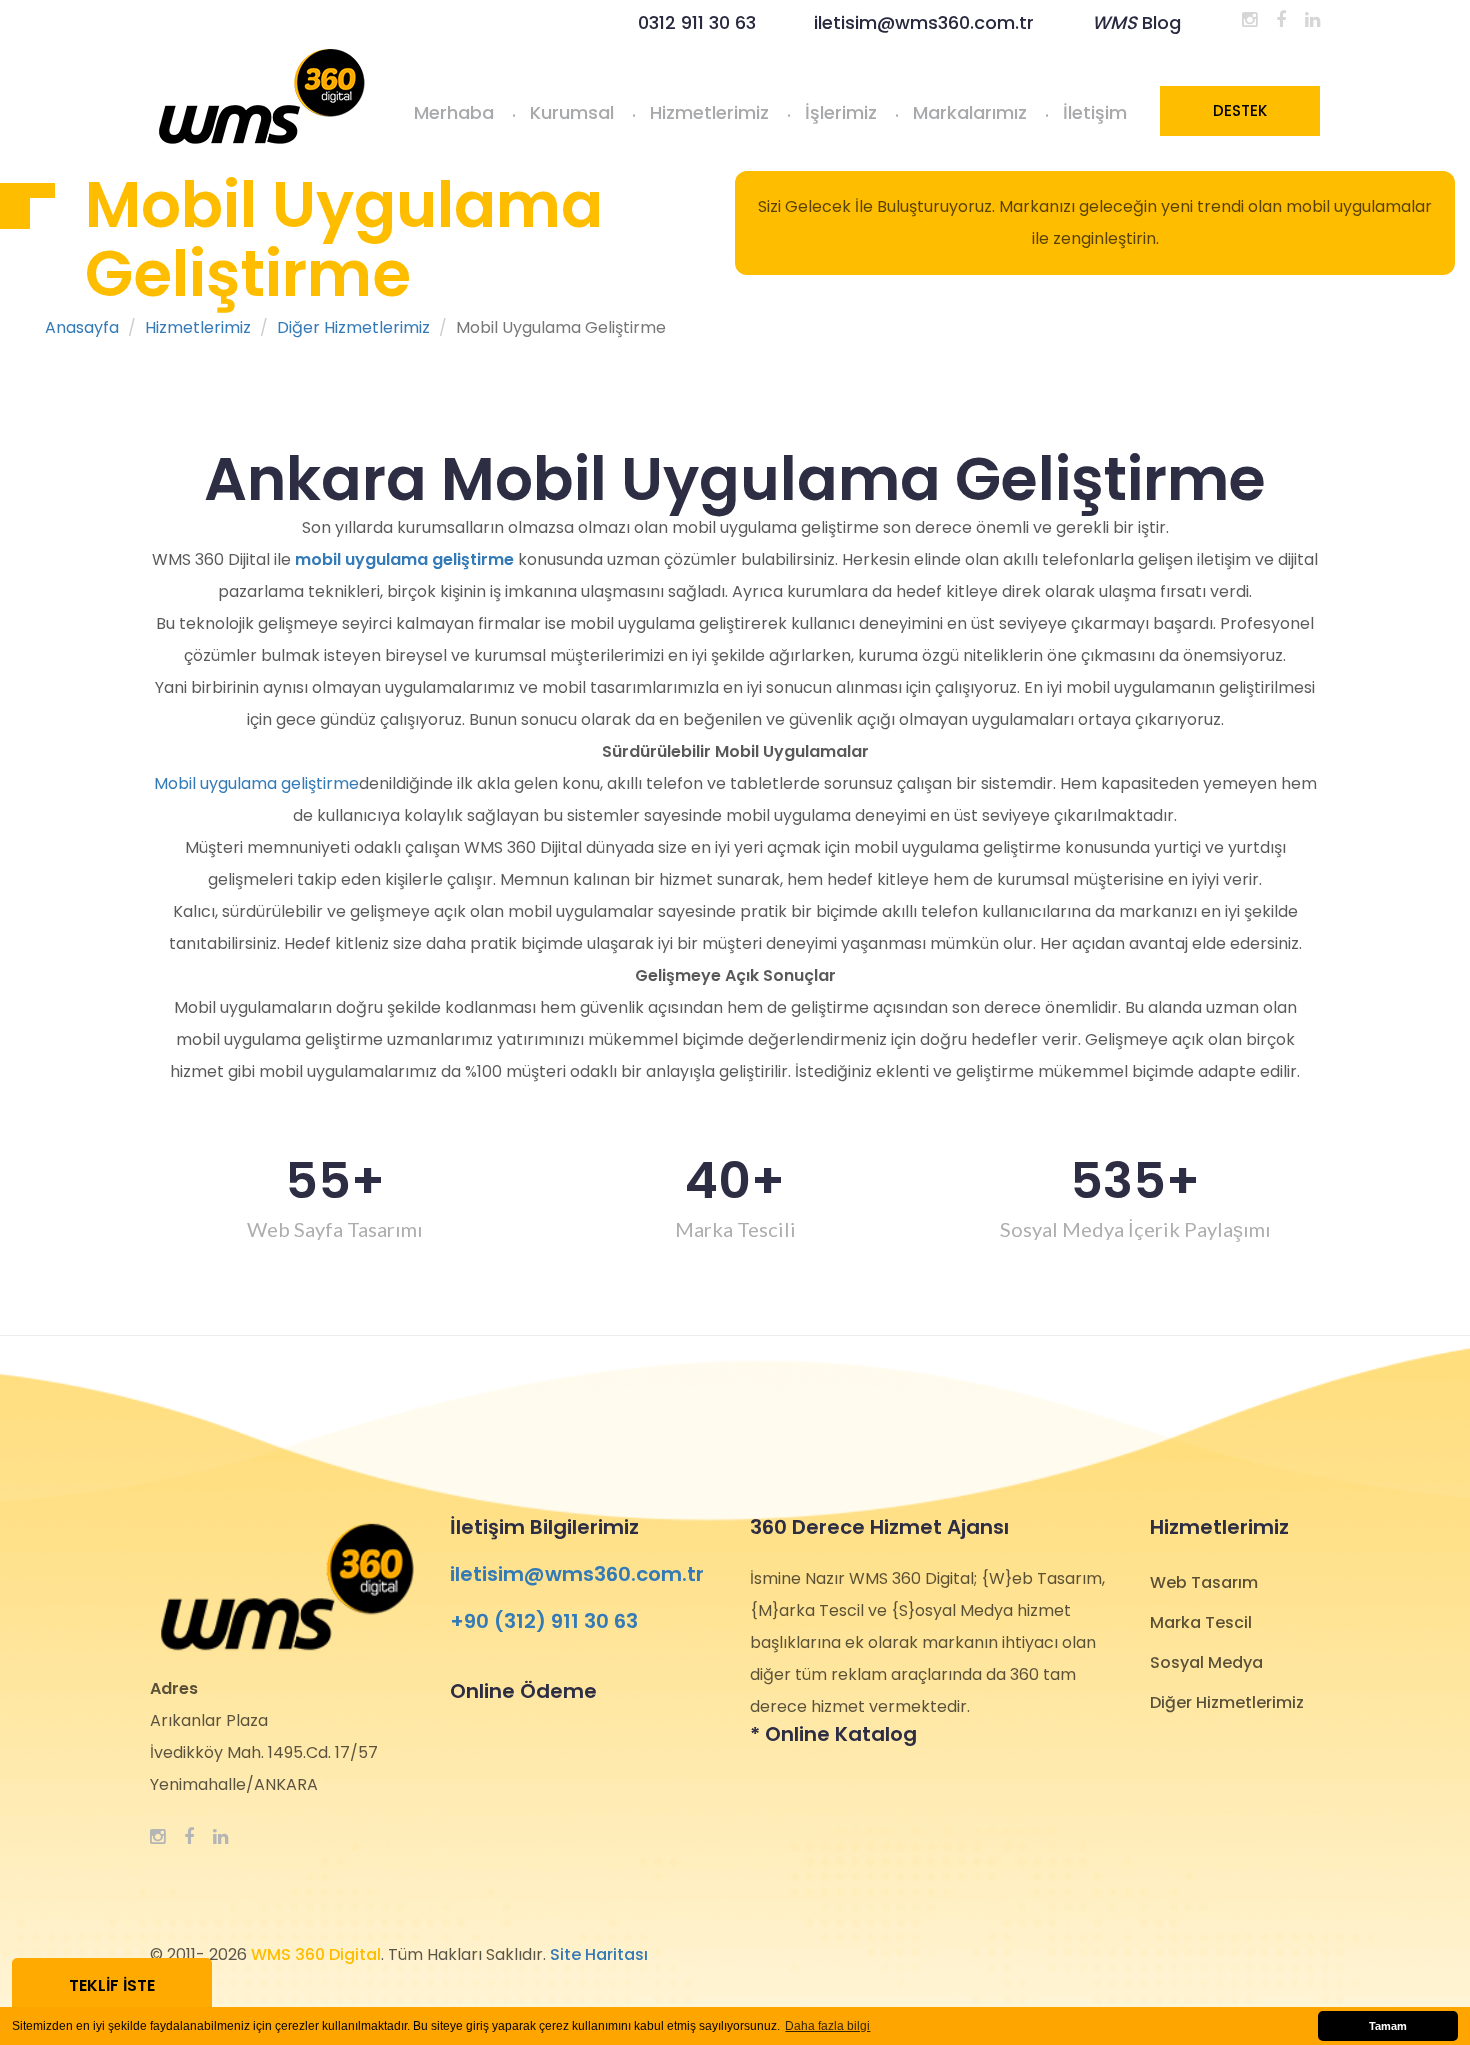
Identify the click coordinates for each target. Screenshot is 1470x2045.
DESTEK (1240, 110)
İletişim (1095, 112)
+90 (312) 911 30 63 (544, 1621)
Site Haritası (599, 1954)
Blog (1136, 22)
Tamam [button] (1388, 2026)
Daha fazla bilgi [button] (827, 2026)
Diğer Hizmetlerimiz (353, 328)
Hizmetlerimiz (709, 112)
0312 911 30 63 (697, 22)
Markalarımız (970, 112)
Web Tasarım (1204, 1582)
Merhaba (454, 112)
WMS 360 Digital (316, 1954)
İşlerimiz (841, 112)
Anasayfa (82, 328)
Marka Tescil (1201, 1622)
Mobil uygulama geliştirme (256, 783)
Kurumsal (572, 112)
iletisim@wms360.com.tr (924, 22)
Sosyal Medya (1206, 1662)
